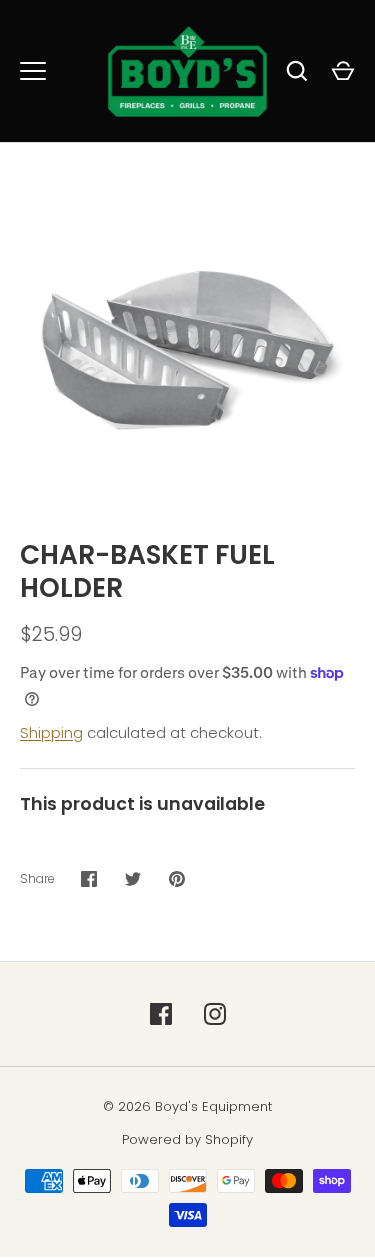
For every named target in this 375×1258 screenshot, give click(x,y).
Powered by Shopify (187, 1139)
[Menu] (33, 71)
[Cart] (343, 71)
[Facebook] (161, 1014)
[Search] (297, 71)
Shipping (51, 732)
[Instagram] (215, 1014)
